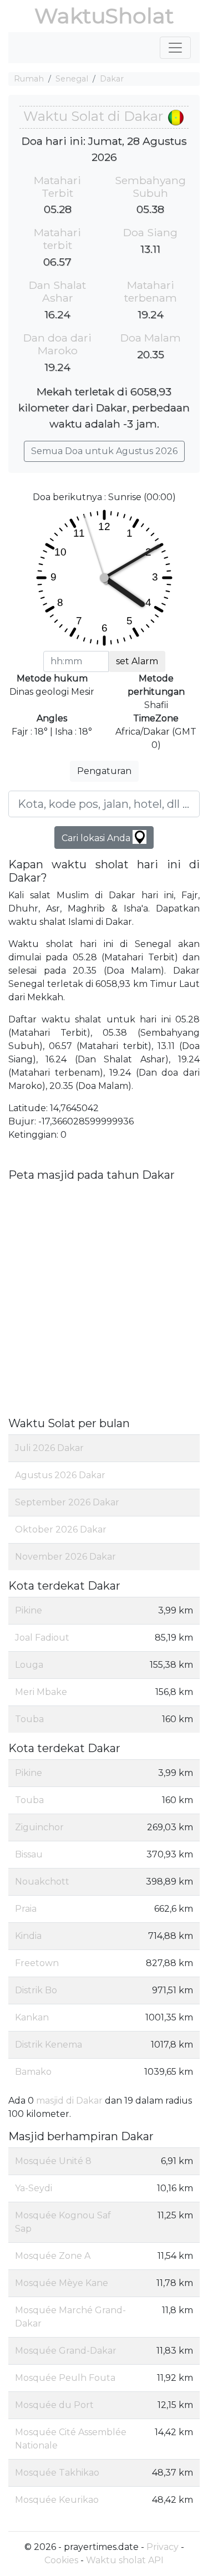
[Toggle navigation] (175, 48)
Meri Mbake (41, 1692)
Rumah (29, 79)
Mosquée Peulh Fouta (65, 2378)
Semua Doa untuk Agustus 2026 (104, 451)
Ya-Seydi (34, 2188)
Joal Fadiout (42, 1638)
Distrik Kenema (49, 2045)
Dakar (112, 79)
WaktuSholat (104, 16)
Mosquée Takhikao (57, 2473)
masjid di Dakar (69, 2101)
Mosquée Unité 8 (53, 2161)
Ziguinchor (39, 1827)
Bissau (29, 1854)
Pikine (29, 1610)
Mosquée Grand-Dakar (66, 2351)
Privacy (163, 2547)
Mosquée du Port (54, 2405)
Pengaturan (104, 771)
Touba (29, 1719)
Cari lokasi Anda (97, 838)
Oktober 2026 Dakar (61, 1529)
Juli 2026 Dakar (49, 1448)
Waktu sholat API (125, 2560)
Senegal (72, 79)
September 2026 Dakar (67, 1502)
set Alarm (137, 661)
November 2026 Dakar (65, 1557)
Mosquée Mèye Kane (62, 2283)
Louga (29, 1665)
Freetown (37, 1963)
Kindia (28, 1936)
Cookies (61, 2560)
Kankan (32, 2017)
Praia (26, 1909)
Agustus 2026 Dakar (60, 1475)
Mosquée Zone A (53, 2256)
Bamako (33, 2072)
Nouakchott (42, 1882)
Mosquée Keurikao (57, 2500)
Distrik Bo (36, 1990)
